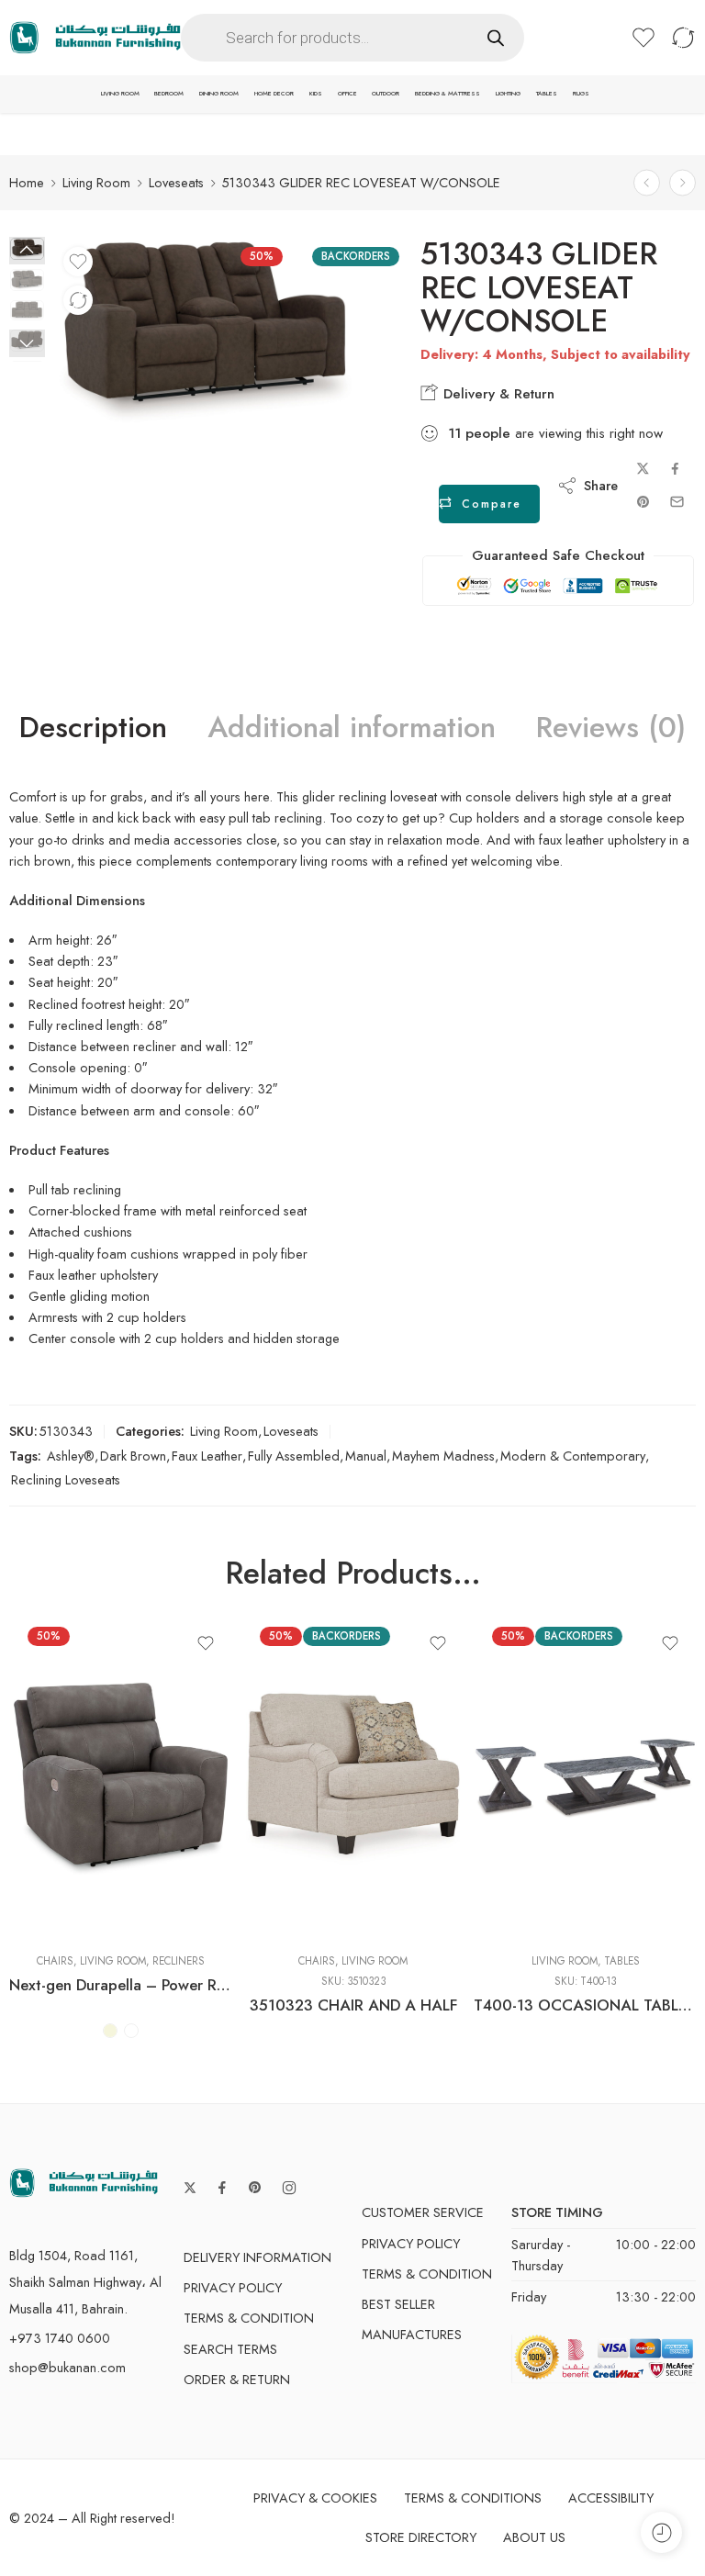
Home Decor (274, 94)
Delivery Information (257, 2257)
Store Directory (421, 2537)
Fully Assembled (294, 1456)
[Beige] (110, 2031)
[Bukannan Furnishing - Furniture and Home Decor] (95, 38)
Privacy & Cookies (315, 2498)
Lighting (508, 94)
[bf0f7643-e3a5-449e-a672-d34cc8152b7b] (206, 333)
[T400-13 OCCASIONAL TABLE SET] (585, 1778)
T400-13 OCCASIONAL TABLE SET (585, 2005)
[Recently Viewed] (661, 2532)
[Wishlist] (78, 262)
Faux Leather (207, 1456)
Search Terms (230, 2349)
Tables (547, 94)
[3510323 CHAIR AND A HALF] (353, 1778)
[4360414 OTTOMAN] (683, 182)
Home (27, 182)
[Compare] (78, 300)
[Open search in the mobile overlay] (352, 38)
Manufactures (412, 2334)
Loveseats (176, 182)
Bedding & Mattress (448, 94)
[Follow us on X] (190, 2188)
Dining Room (219, 94)
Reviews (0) (611, 728)
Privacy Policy (233, 2287)
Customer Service (423, 2212)
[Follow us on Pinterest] (255, 2188)
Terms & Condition (249, 2318)
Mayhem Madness (443, 1456)
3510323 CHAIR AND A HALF (353, 2005)
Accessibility (611, 2498)
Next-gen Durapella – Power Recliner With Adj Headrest (121, 1985)
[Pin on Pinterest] (643, 502)
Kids (316, 94)
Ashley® (71, 1456)
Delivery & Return (497, 394)
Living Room (120, 94)
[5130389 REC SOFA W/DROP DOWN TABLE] (647, 182)
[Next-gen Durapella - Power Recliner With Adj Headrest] (121, 1778)
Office (347, 94)
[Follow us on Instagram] (289, 2188)
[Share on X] (643, 469)
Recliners (179, 1961)
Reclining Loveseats (66, 1479)
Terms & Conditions (473, 2498)
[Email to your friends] (677, 502)
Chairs (55, 1961)
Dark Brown (133, 1456)
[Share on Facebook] (675, 469)
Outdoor (386, 94)
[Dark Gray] (131, 2031)
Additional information (352, 728)
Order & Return (237, 2379)
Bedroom (169, 94)
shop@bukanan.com (67, 2367)
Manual (366, 1456)
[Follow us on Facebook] (222, 2188)
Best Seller (398, 2304)
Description (93, 728)
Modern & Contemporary (573, 1456)
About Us (534, 2537)
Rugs (581, 94)
